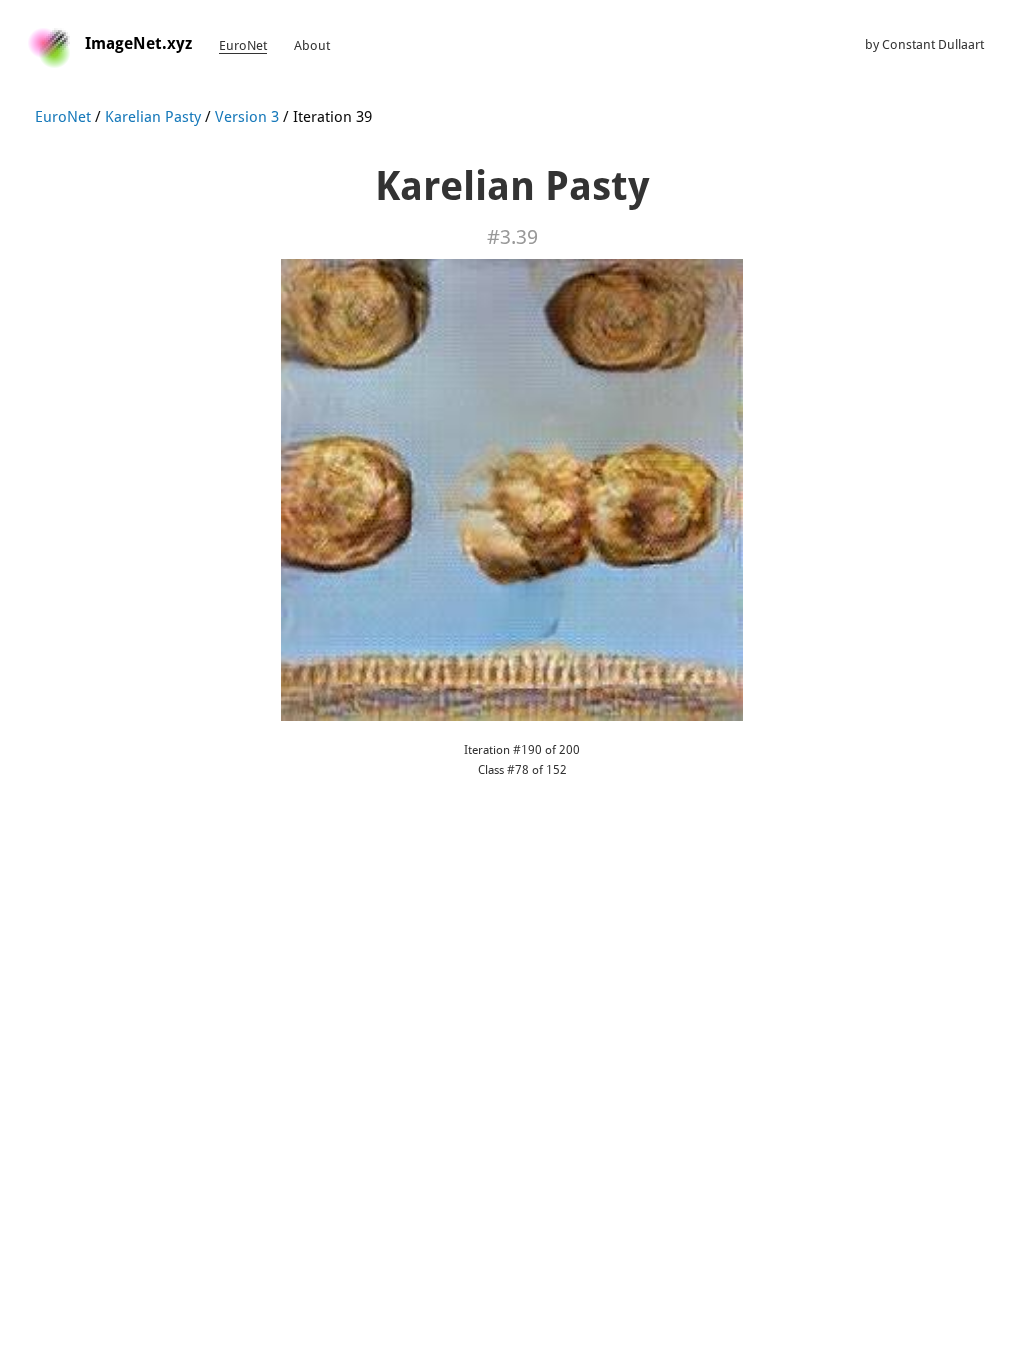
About (312, 45)
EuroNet (243, 45)
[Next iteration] (512, 489)
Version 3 (247, 117)
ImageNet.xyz (138, 43)
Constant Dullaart (933, 44)
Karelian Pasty (153, 117)
